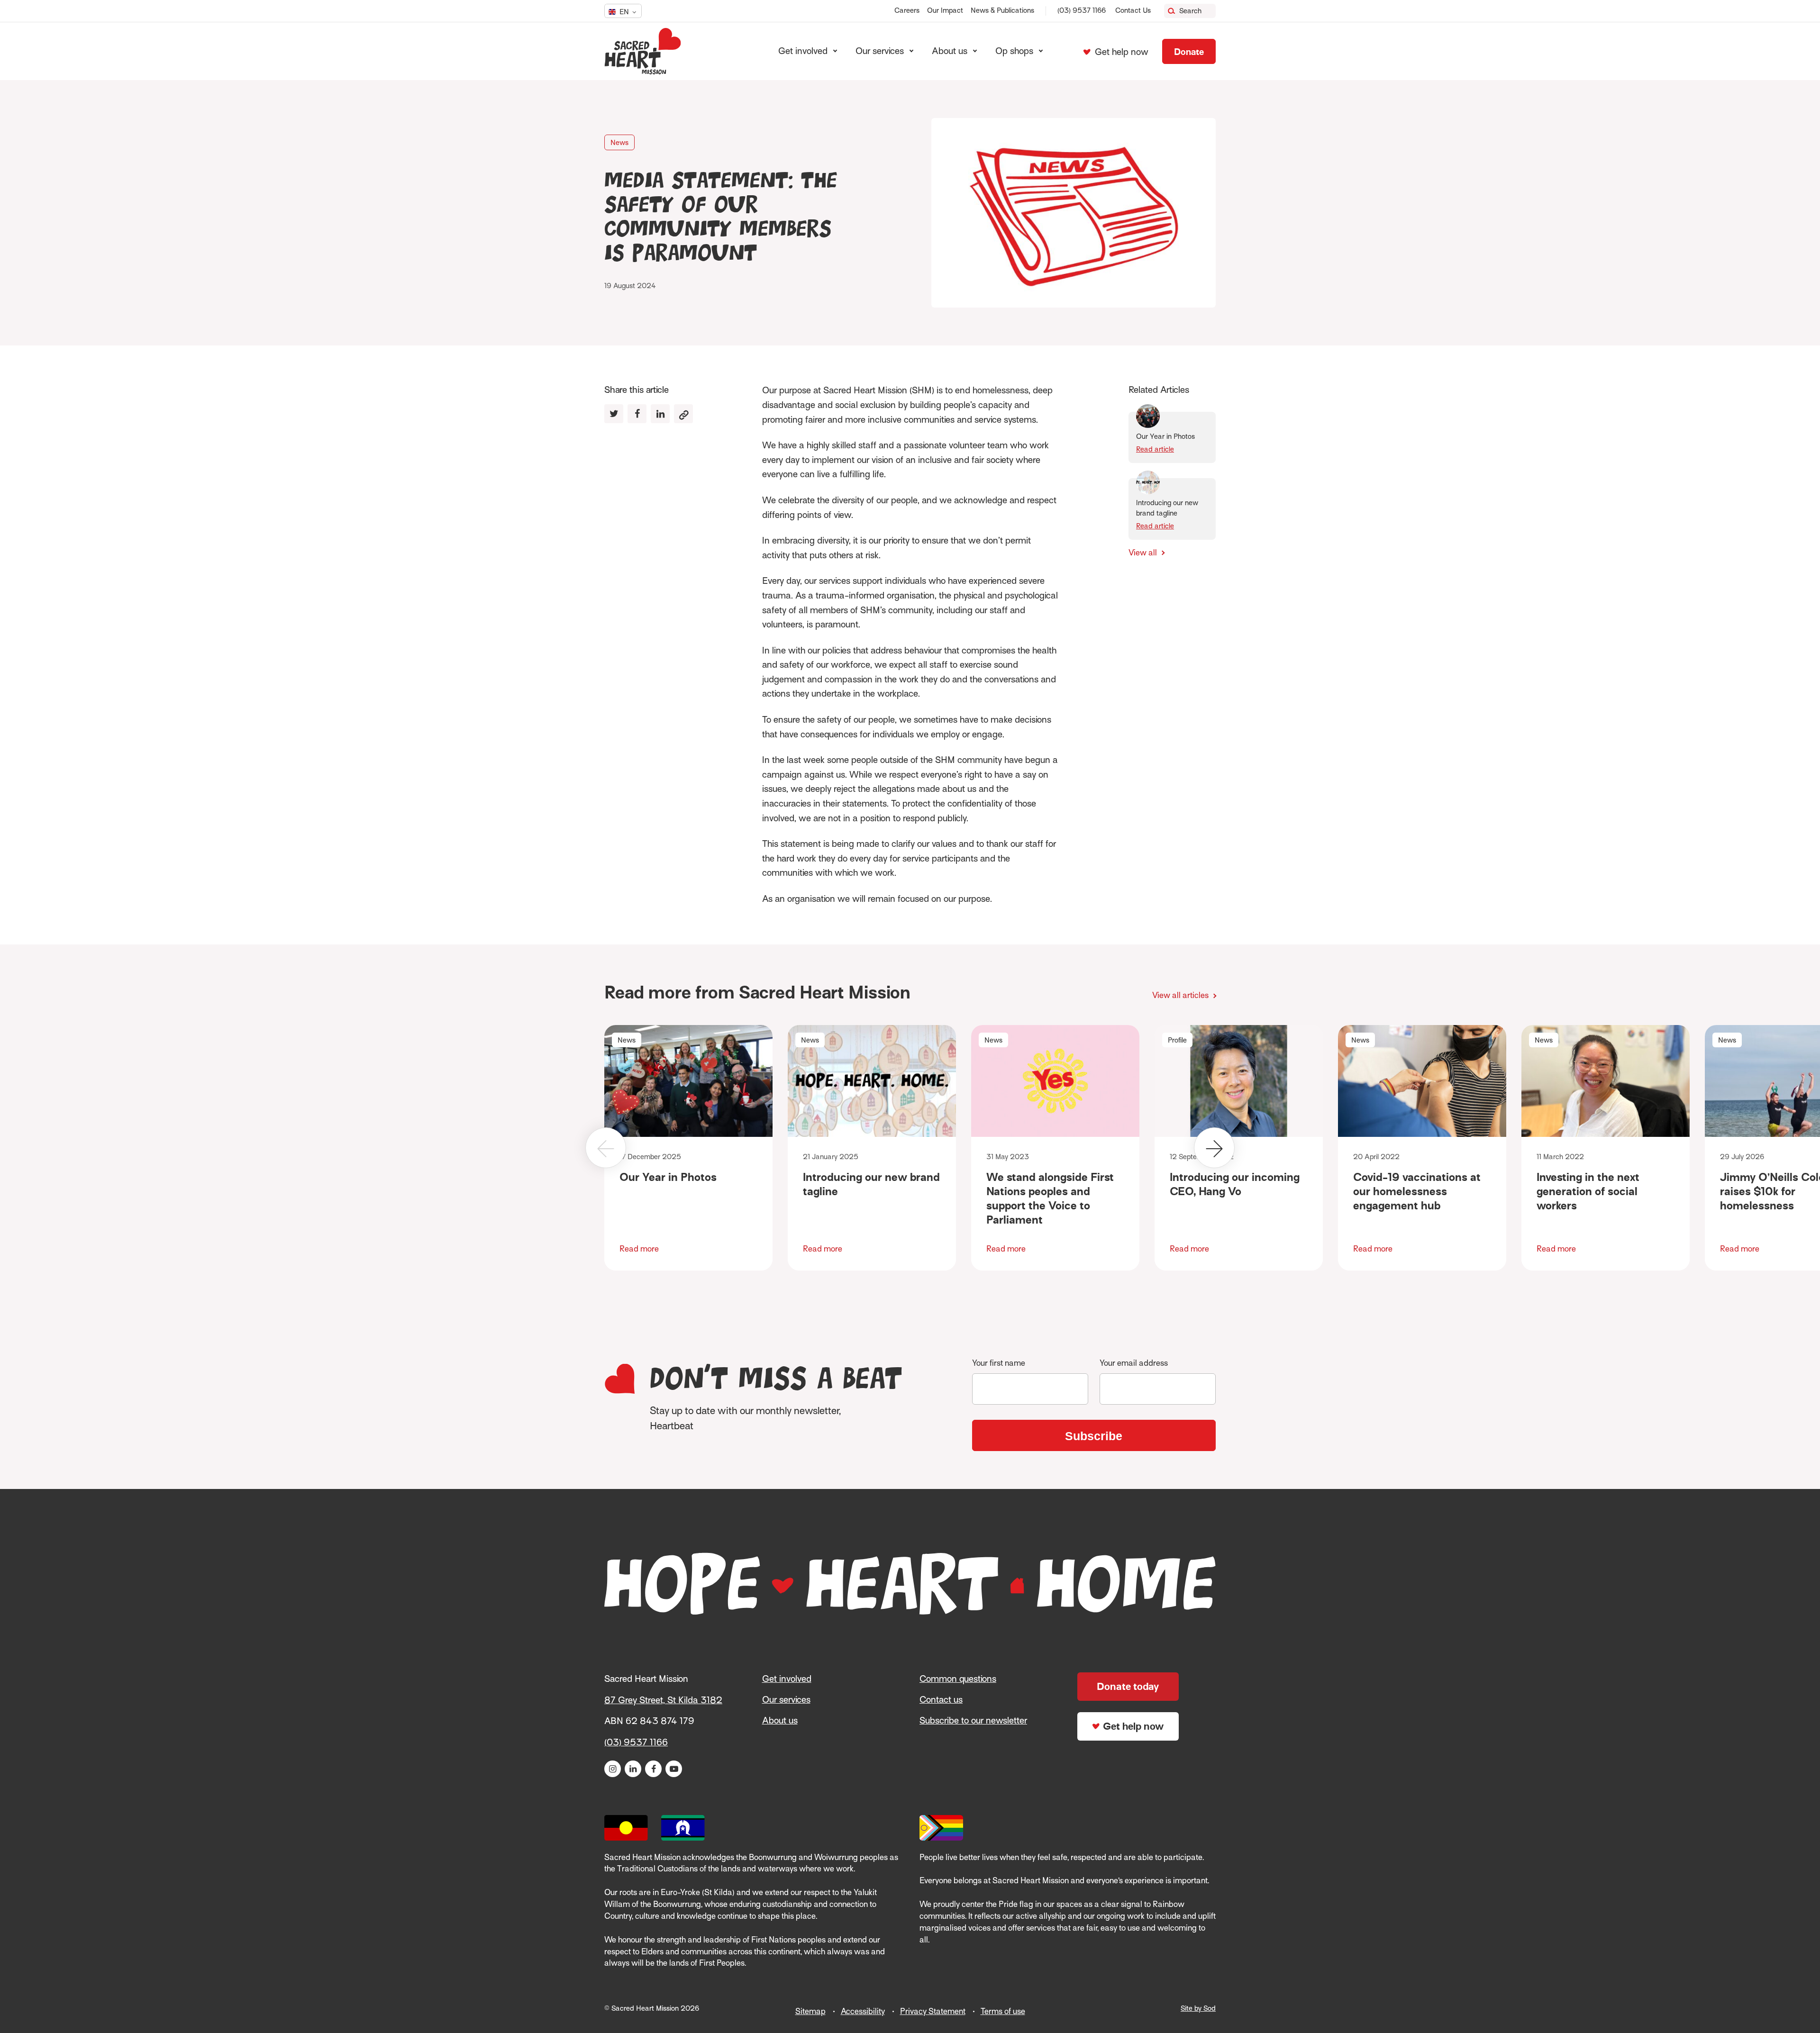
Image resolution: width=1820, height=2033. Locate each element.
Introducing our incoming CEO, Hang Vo (1235, 1184)
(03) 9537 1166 (1082, 10)
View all (1144, 553)
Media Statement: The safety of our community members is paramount (721, 218)
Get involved (787, 1679)
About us (780, 1720)
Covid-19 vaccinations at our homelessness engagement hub (1417, 1191)
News (619, 143)
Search (1190, 11)
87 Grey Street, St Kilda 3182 (663, 1700)
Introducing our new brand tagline (871, 1184)
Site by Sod (1198, 2008)
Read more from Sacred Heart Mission (757, 992)
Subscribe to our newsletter (973, 1720)
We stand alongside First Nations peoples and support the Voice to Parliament (1050, 1198)
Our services (786, 1700)
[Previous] (606, 1148)
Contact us (941, 1700)
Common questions (958, 1679)
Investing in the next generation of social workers (1588, 1191)
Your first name (999, 1363)
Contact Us (1133, 10)
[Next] (1214, 1148)
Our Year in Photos (668, 1177)
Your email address (1134, 1363)
